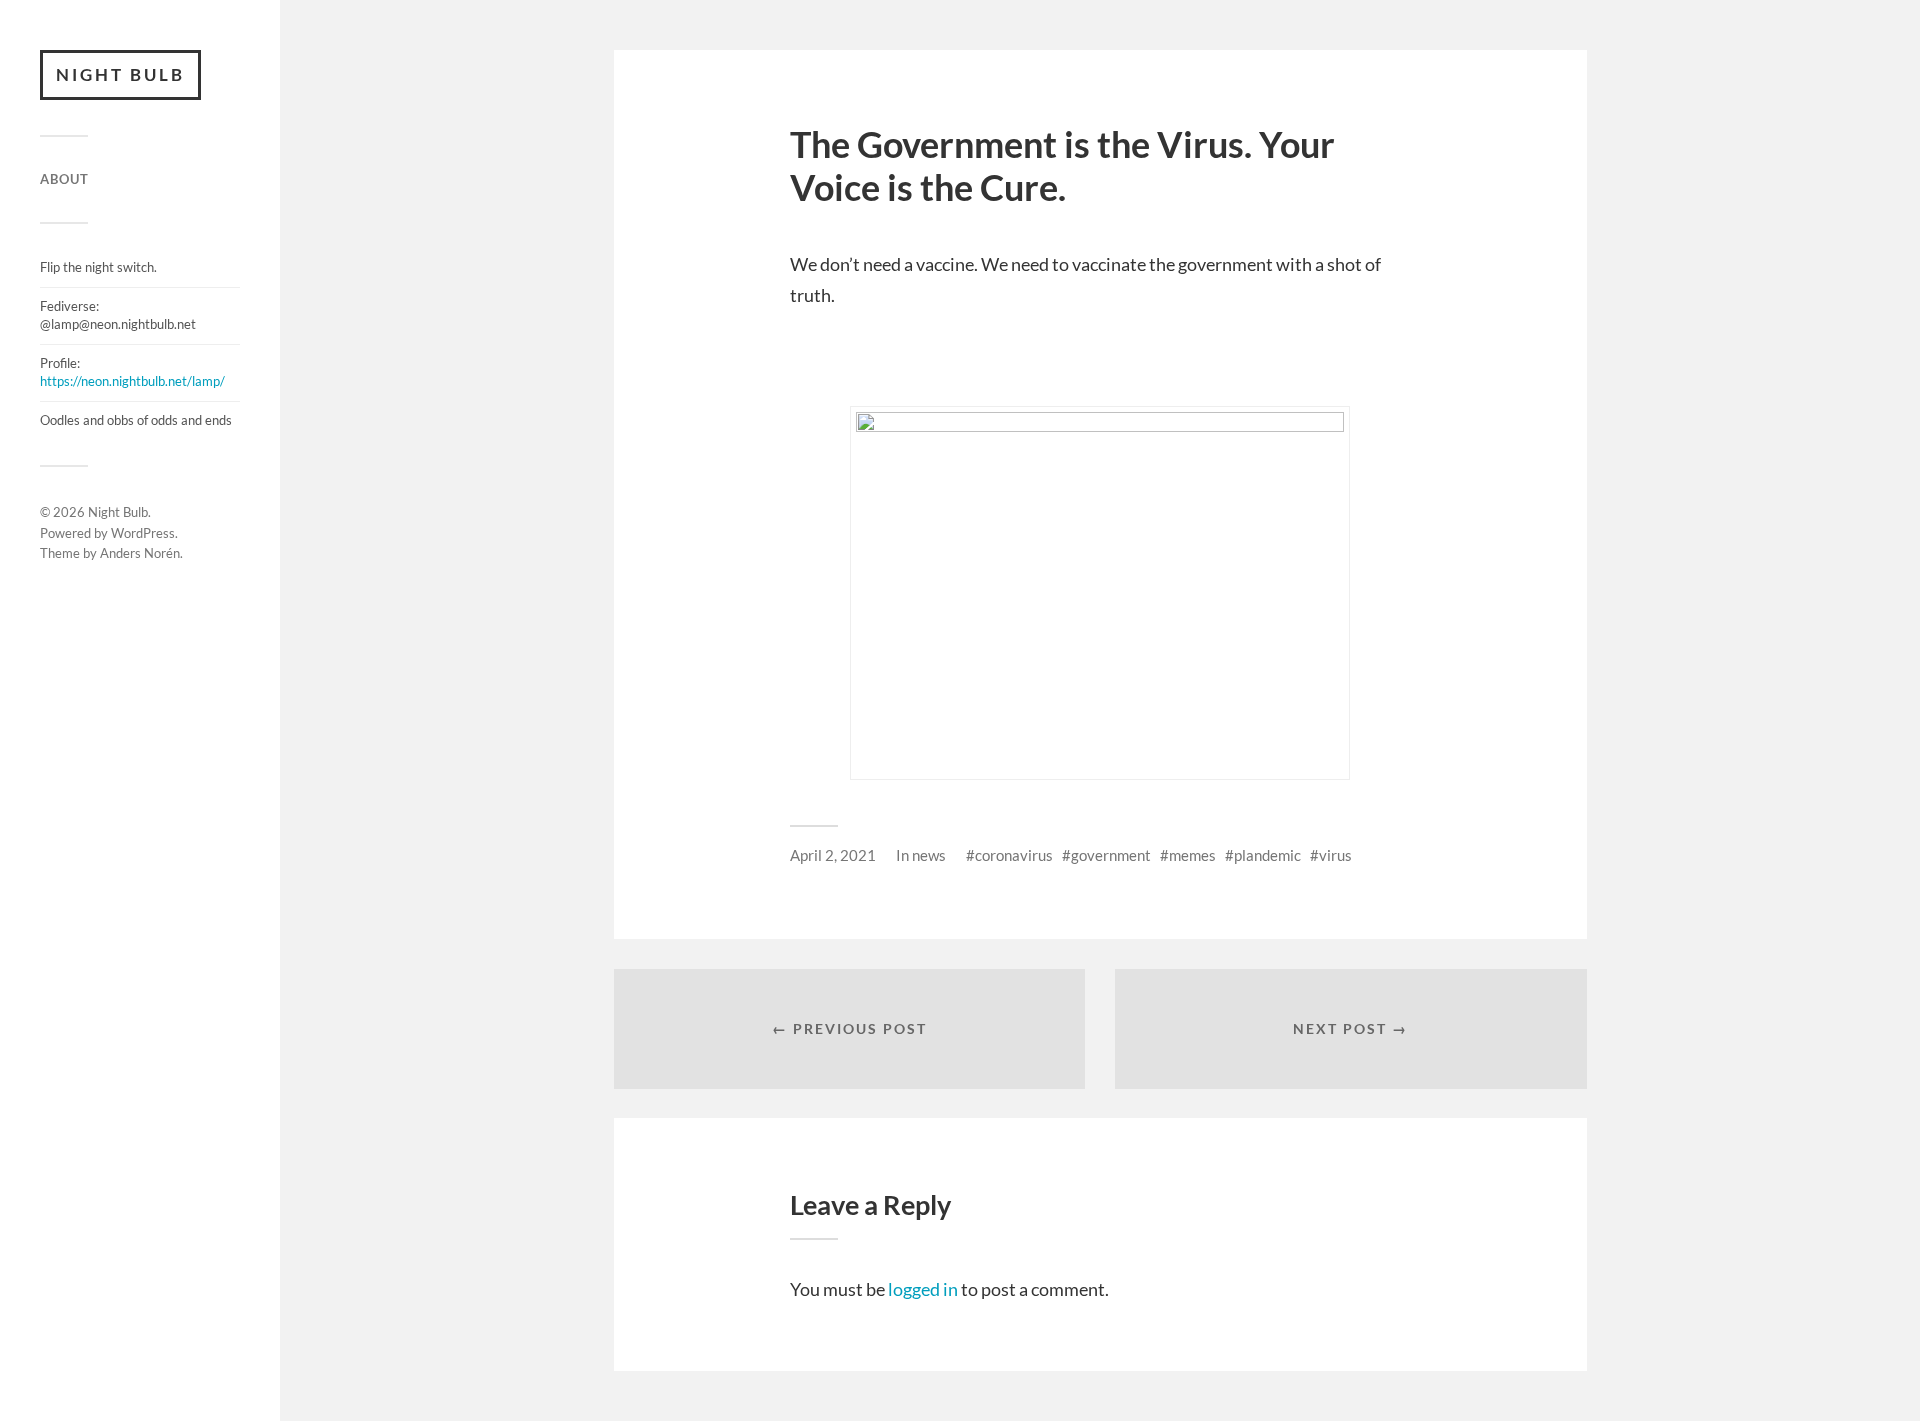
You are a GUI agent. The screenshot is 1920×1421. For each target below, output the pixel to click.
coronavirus (1014, 855)
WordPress (143, 533)
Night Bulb (120, 74)
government (1111, 855)
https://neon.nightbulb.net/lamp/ (132, 381)
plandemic (1267, 855)
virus (1335, 855)
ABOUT (64, 179)
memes (1192, 855)
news (929, 855)
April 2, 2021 (833, 855)
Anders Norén (140, 553)
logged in (923, 1289)
